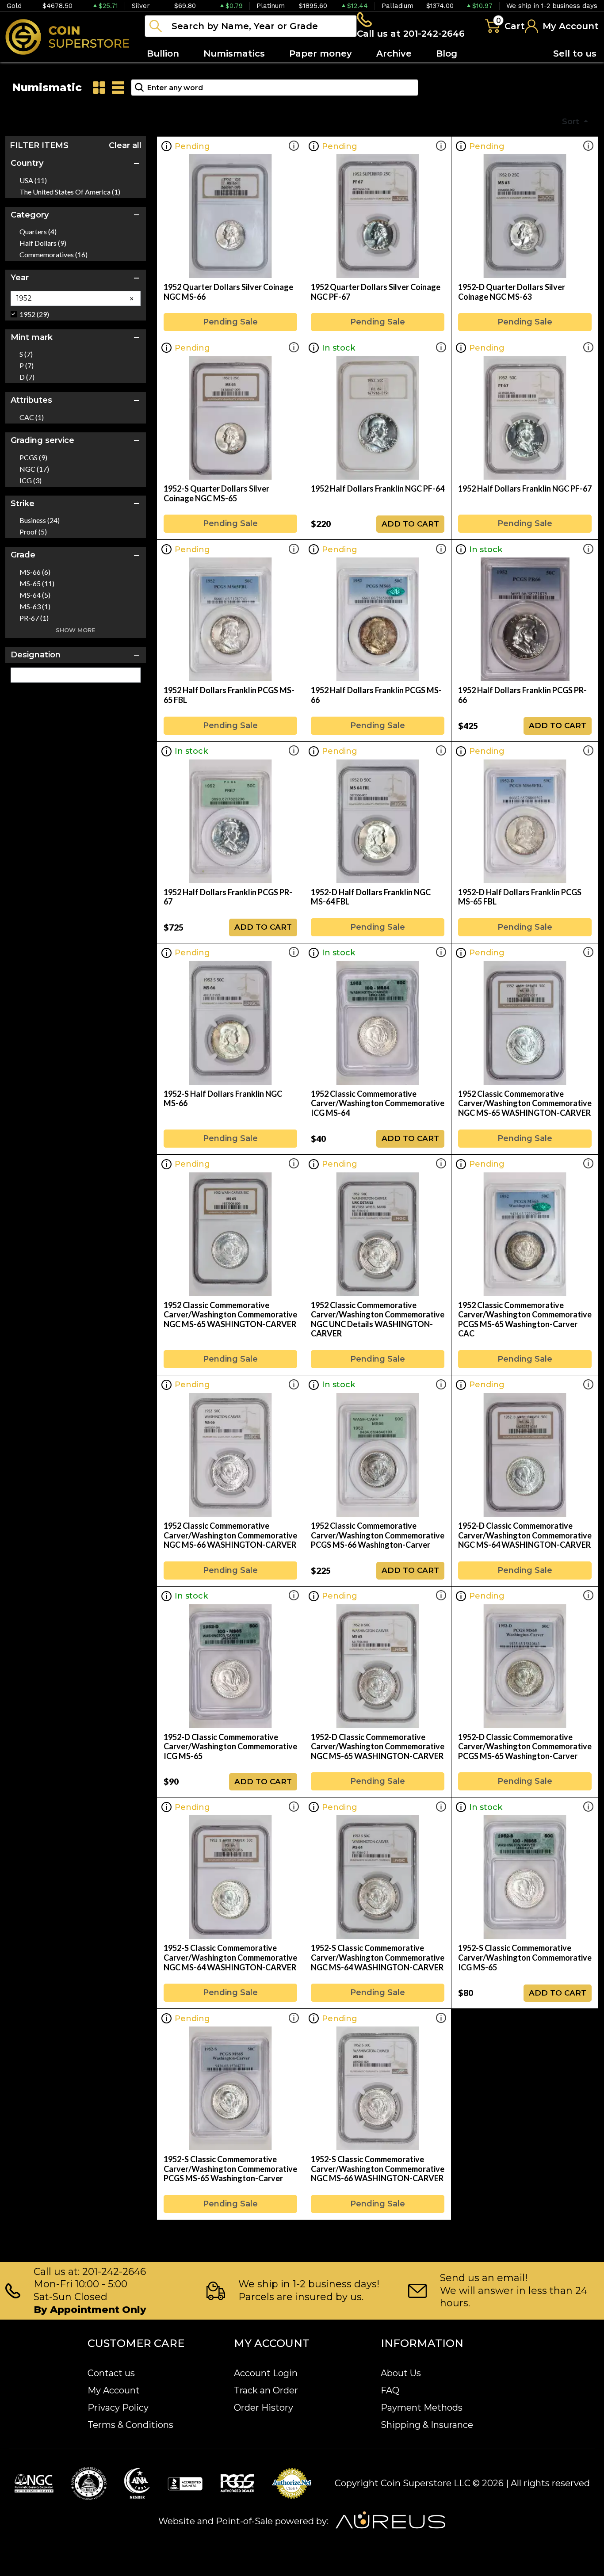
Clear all (125, 145)
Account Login (266, 2373)
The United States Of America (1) (70, 192)
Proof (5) (33, 532)
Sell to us (575, 53)
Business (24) (40, 520)
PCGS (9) (33, 458)
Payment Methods (422, 2408)
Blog (447, 53)
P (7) (27, 366)
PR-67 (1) (34, 618)
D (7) (27, 377)
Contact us (111, 2373)
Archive (394, 53)
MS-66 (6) (35, 572)
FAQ (390, 2390)
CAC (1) (32, 417)
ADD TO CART (410, 524)
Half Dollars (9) (43, 243)
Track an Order (266, 2390)
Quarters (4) (38, 232)
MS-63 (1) (35, 607)
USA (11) (33, 180)
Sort (572, 122)
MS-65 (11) (37, 584)
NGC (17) (34, 469)
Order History (264, 2408)
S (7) (26, 354)
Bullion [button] (163, 53)
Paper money (321, 53)
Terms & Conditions (130, 2425)
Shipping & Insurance (427, 2425)
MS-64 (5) (35, 595)
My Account (114, 2390)
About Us (401, 2373)
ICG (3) (31, 481)
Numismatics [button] (234, 53)
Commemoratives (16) (54, 255)
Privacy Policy (118, 2408)
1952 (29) (34, 314)
